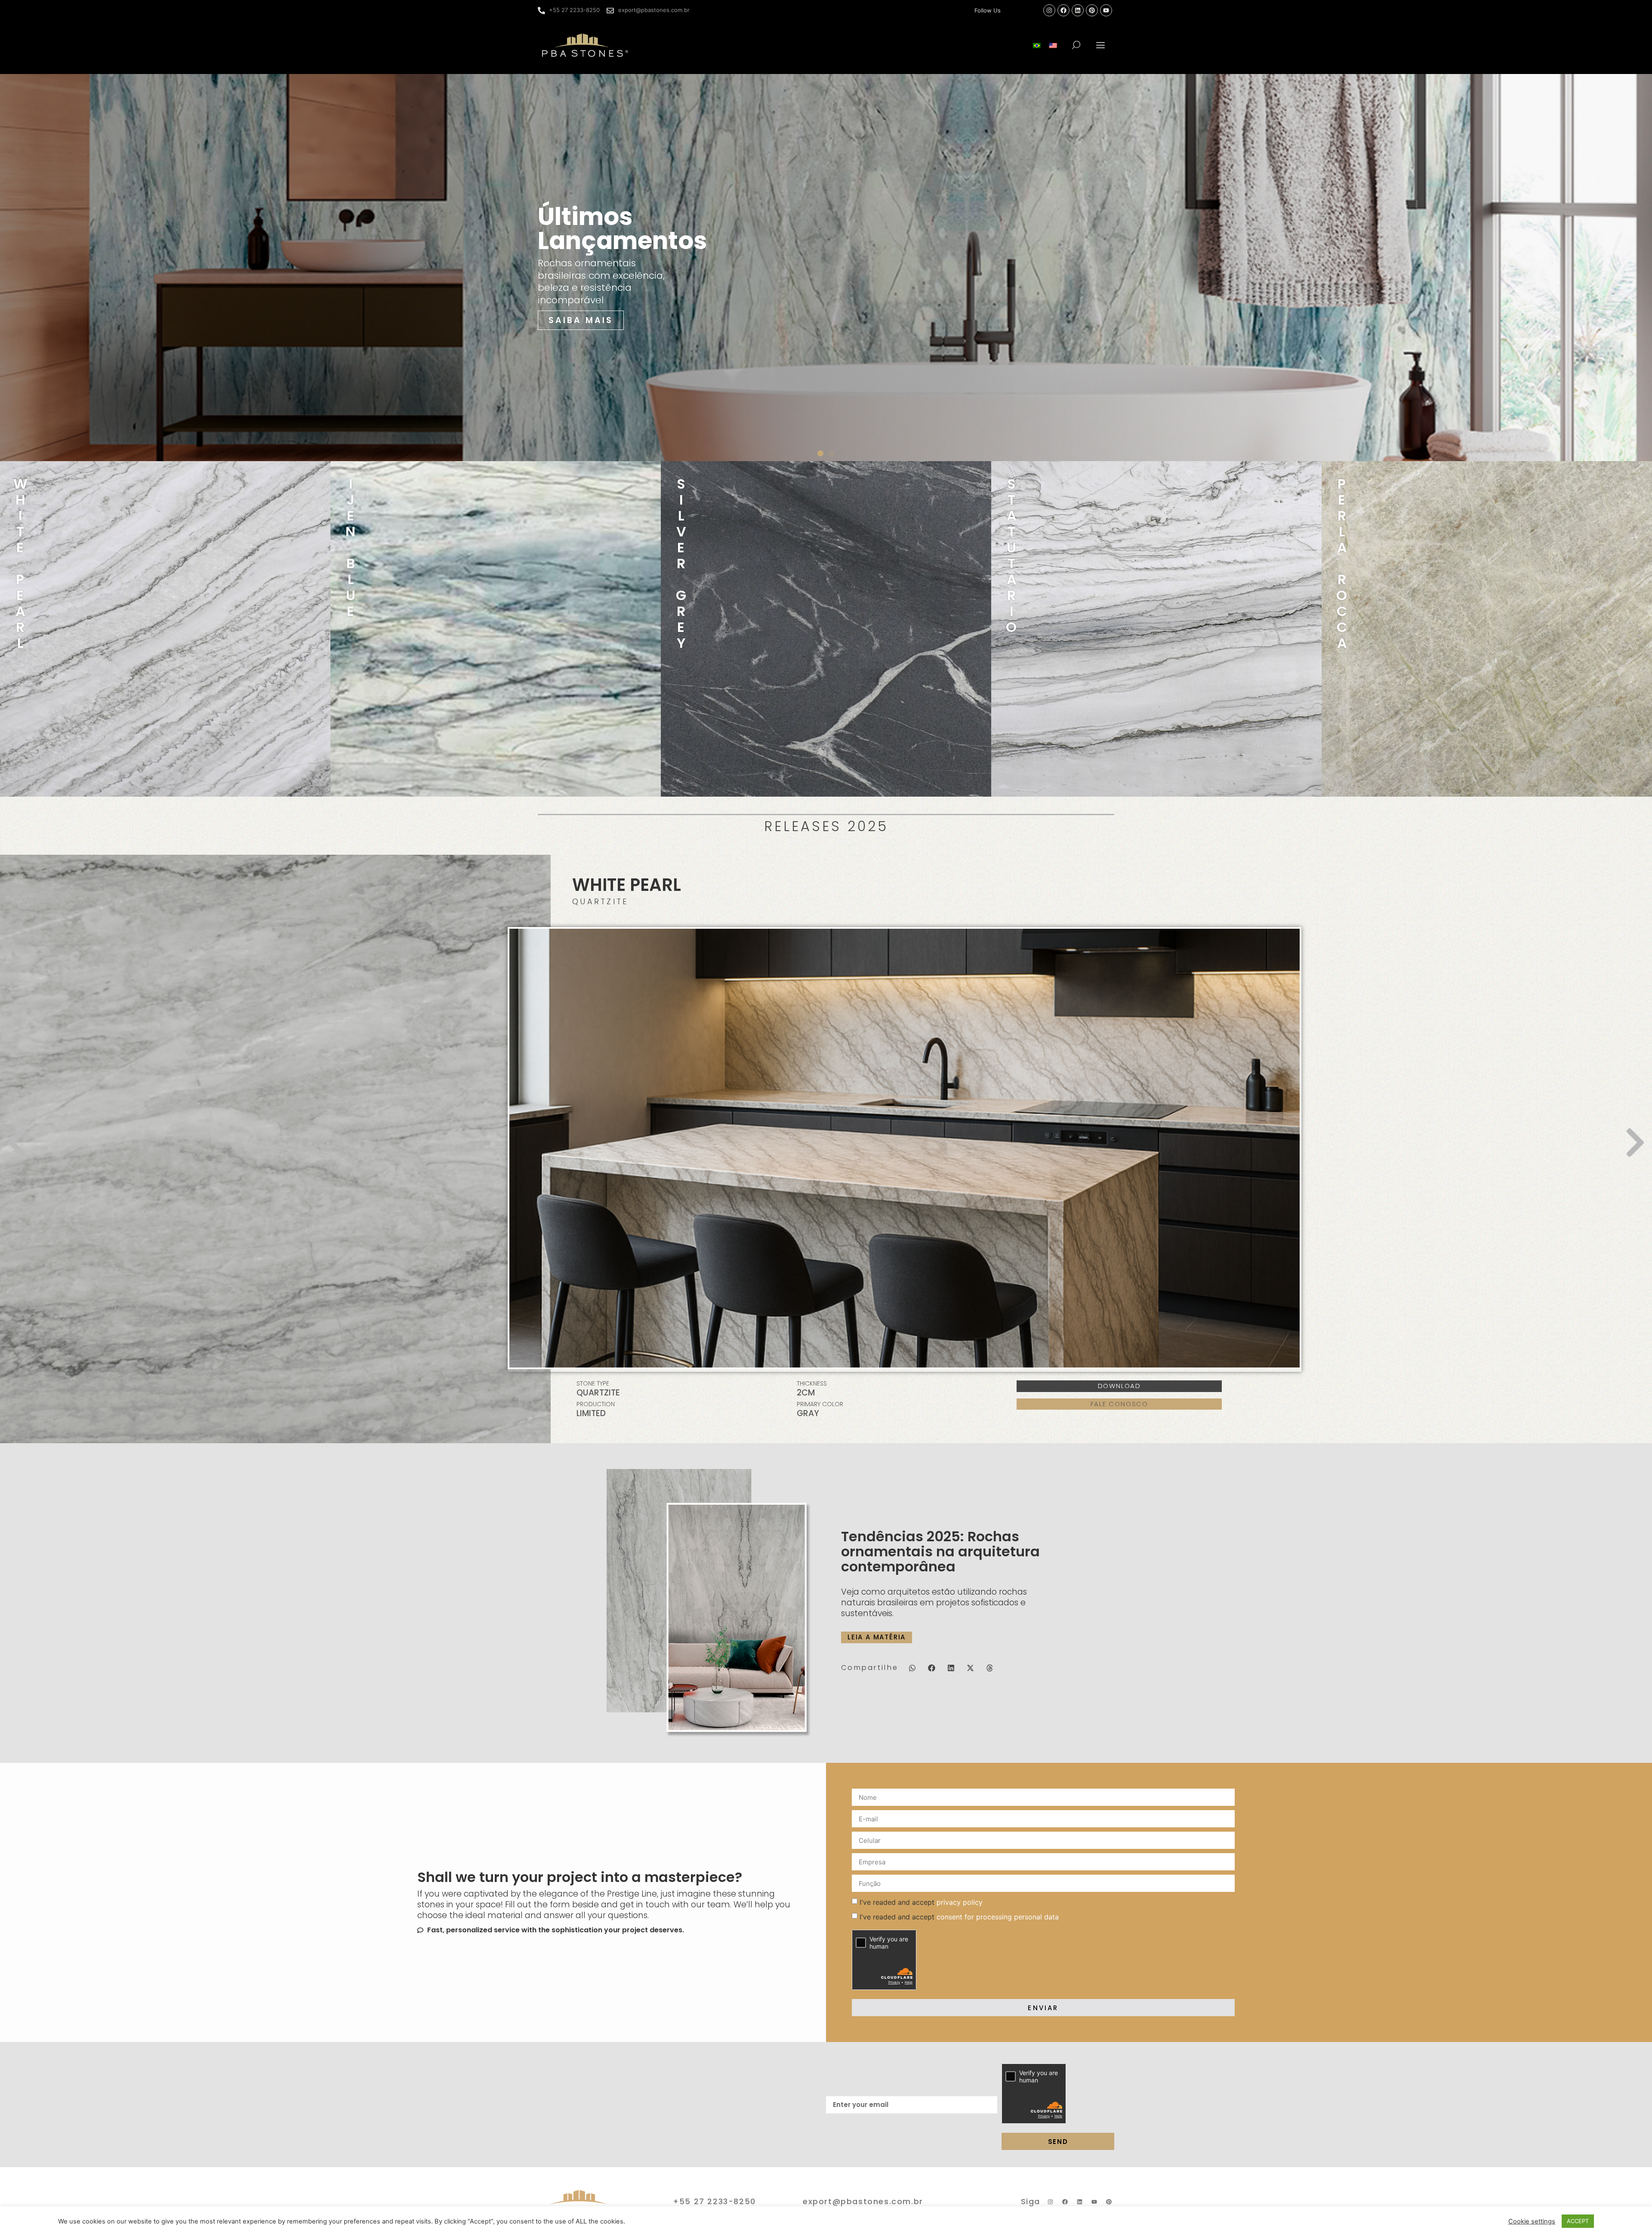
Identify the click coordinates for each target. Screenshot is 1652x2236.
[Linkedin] (1078, 10)
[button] (1101, 45)
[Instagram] (1049, 10)
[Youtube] (1106, 10)
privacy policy (960, 1902)
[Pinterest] (1092, 10)
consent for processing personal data (998, 1917)
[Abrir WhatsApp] (1630, 2214)
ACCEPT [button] (1578, 2221)
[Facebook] (1063, 10)
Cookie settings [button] (1532, 2221)
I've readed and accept (921, 1902)
